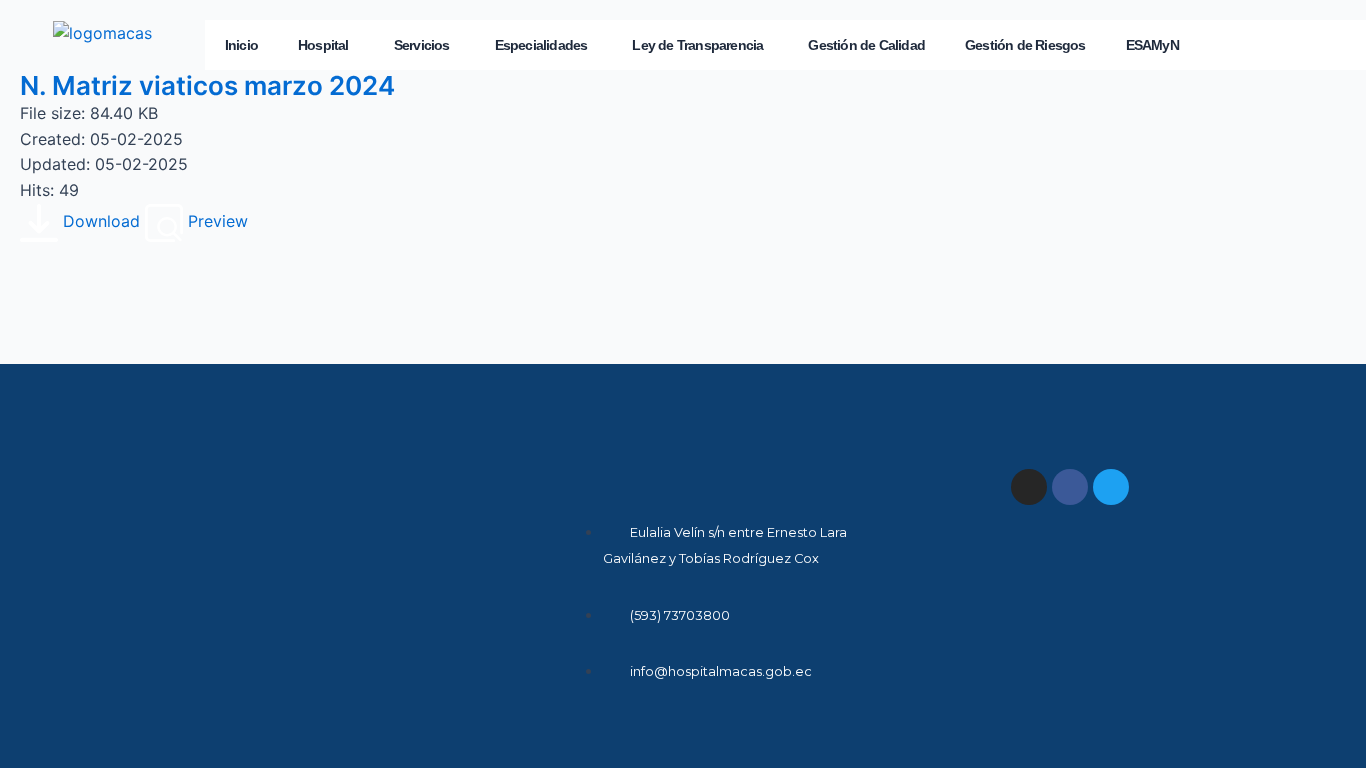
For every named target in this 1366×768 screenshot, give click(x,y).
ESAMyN (1152, 45)
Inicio (241, 45)
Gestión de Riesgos (1025, 45)
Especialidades (541, 45)
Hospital (323, 45)
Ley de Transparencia (697, 45)
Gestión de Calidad (866, 45)
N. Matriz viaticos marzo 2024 (207, 85)
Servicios (422, 45)
